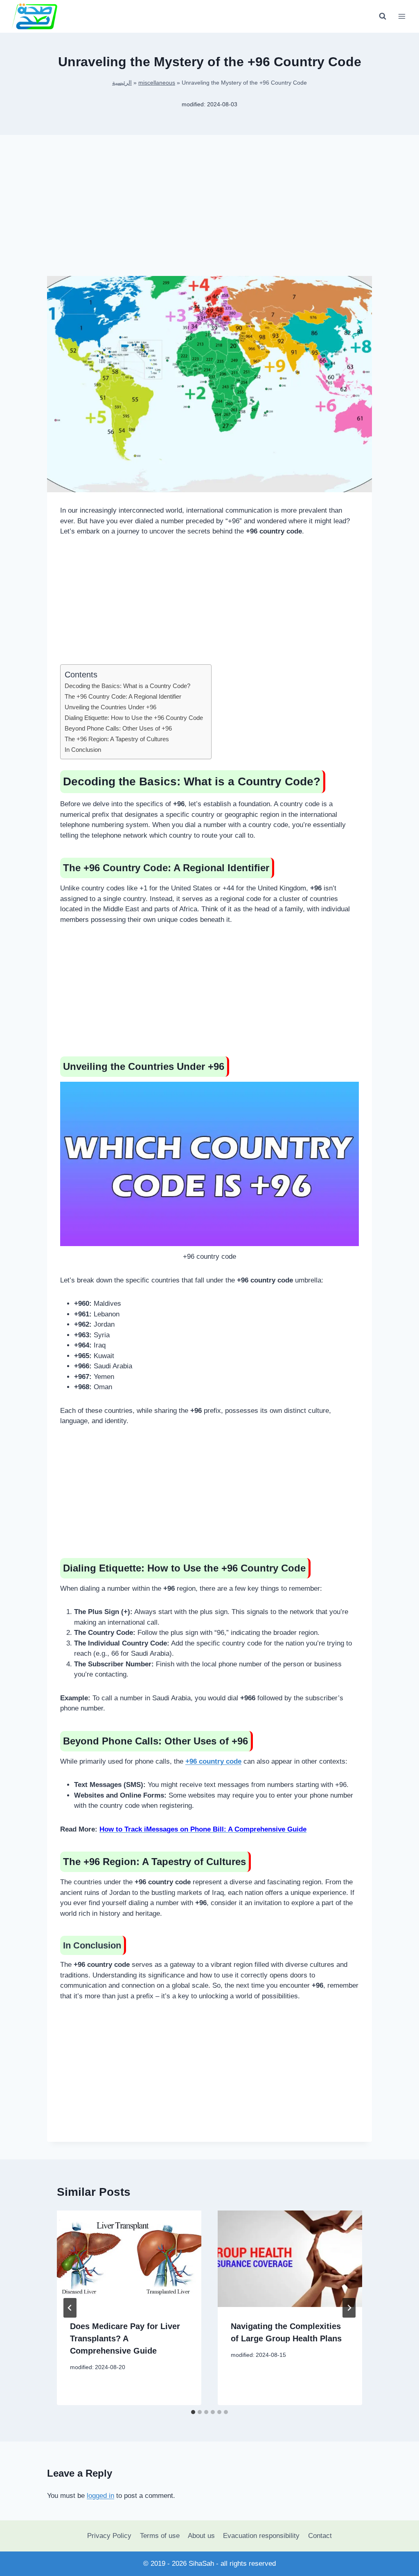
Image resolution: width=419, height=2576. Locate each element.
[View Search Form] (383, 16)
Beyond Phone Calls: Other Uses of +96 (118, 728)
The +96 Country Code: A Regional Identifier (123, 696)
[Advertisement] (209, 212)
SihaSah (201, 2564)
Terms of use (160, 2536)
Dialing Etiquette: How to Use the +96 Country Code (134, 718)
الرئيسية (122, 83)
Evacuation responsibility (261, 2536)
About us (201, 2536)
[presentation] (129, 2259)
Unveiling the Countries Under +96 (110, 707)
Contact (320, 2536)
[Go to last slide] (70, 2308)
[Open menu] (402, 16)
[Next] (349, 2308)
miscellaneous (157, 83)
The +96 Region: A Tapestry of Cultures (117, 739)
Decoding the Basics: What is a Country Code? (127, 686)
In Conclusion (83, 750)
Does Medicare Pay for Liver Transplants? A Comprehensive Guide (125, 2338)
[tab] (193, 2412)
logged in (100, 2496)
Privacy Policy (109, 2536)
